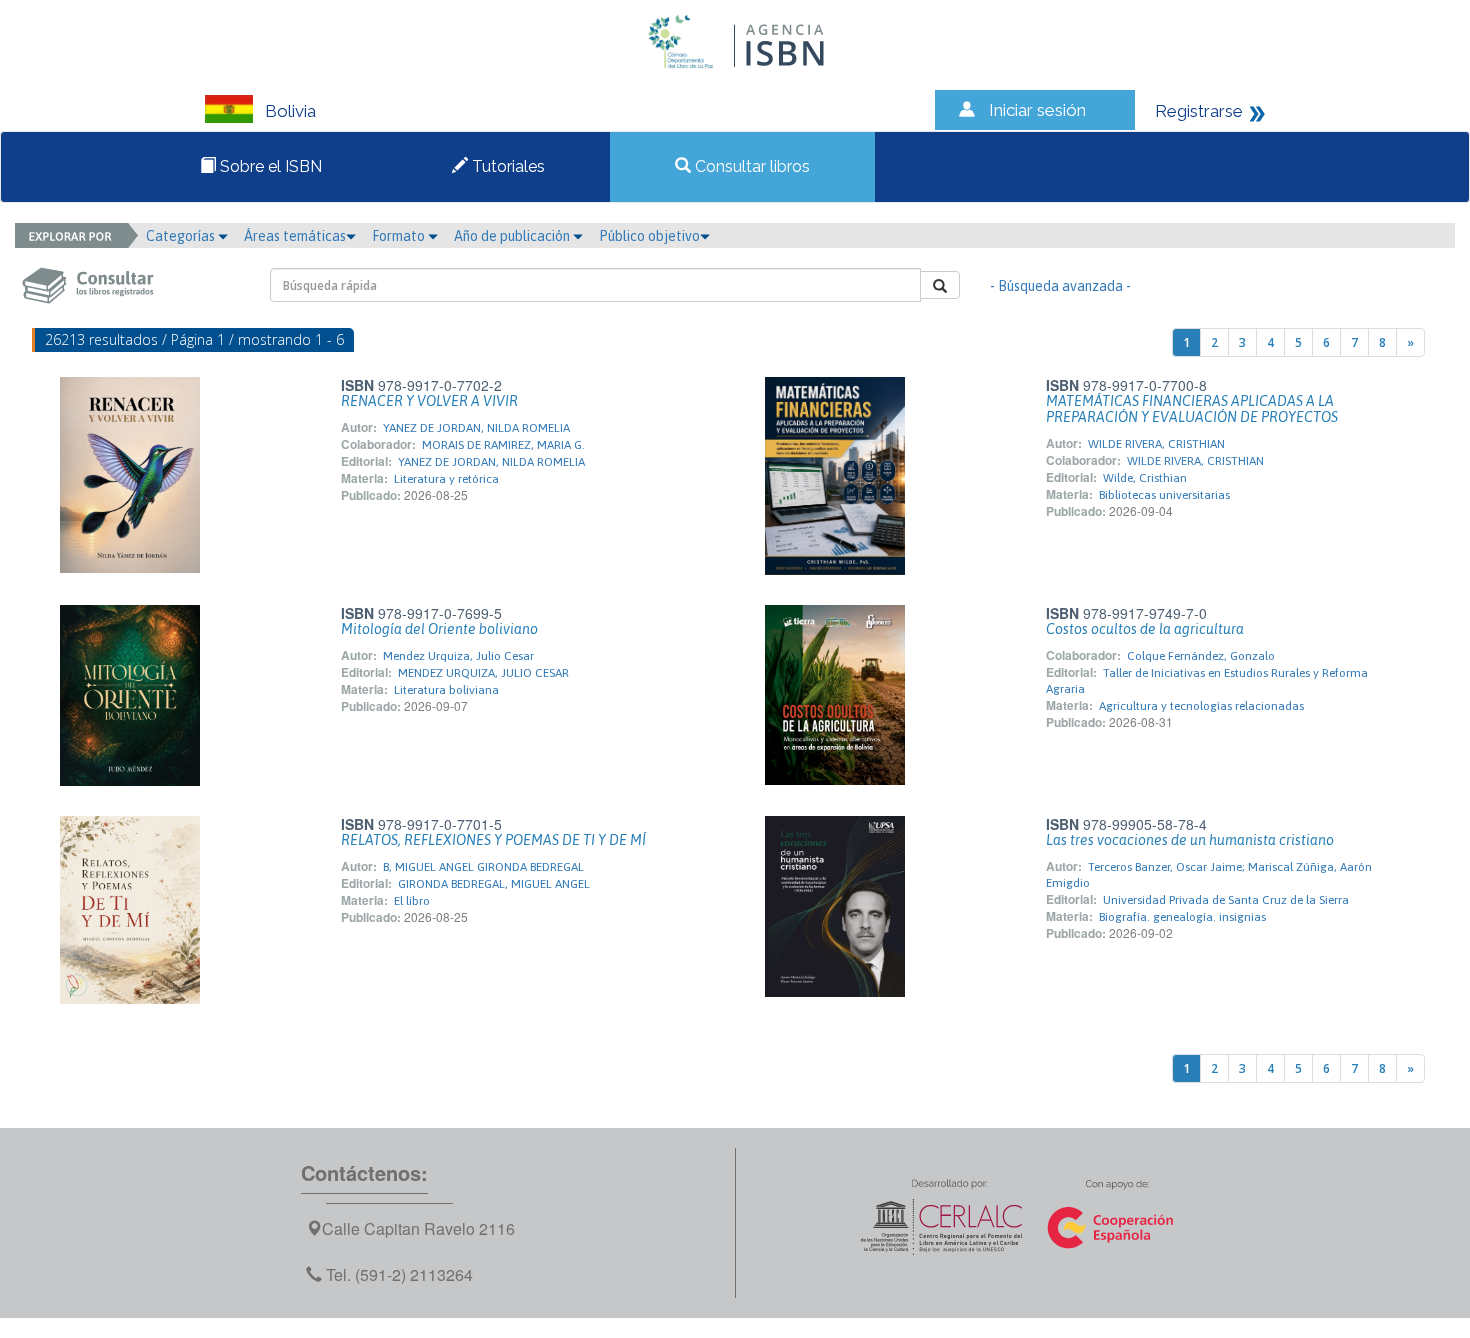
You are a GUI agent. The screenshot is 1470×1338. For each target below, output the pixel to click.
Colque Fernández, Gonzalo (1201, 656)
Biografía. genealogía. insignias (1182, 917)
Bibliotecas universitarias (1164, 495)
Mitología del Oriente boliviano (439, 629)
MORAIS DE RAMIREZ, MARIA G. (503, 445)
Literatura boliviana (446, 690)
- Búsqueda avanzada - (1060, 286)
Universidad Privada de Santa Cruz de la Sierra (1226, 900)
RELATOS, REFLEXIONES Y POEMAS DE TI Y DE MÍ (493, 840)
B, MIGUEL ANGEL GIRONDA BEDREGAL (483, 867)
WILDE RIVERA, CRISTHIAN (1156, 444)
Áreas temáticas (295, 236)
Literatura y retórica (446, 479)
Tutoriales (506, 166)
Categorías (182, 236)
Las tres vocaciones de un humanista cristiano (1190, 840)
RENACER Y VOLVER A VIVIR (429, 401)
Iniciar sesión (1037, 110)
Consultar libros (750, 166)
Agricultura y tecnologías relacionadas (1201, 706)
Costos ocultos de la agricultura (1145, 629)
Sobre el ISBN (269, 166)
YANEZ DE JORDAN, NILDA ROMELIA (476, 428)
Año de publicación (513, 236)
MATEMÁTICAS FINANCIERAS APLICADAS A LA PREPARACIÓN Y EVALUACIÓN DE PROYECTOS (1192, 409)
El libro (412, 901)
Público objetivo (649, 236)
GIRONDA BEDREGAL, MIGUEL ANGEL (494, 884)
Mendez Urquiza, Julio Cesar (458, 656)
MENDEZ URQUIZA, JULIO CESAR (483, 673)
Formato (400, 236)
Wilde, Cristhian (1145, 478)
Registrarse (1199, 111)
